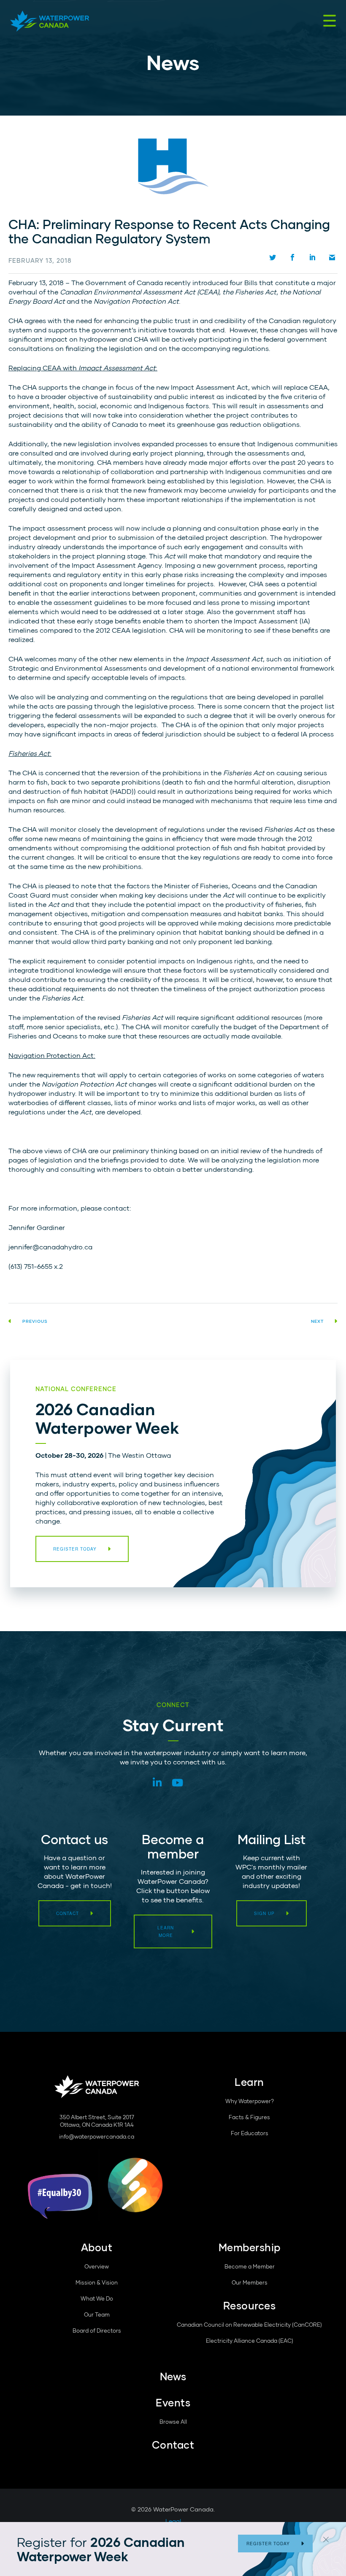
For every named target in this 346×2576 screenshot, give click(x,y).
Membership (250, 2247)
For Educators (250, 2133)
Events (173, 2402)
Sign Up (264, 1913)
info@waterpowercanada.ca (97, 2136)
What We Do (97, 2298)
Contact (68, 1913)
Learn (249, 2082)
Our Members (250, 2282)
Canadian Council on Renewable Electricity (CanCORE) (249, 2325)
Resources (250, 2305)
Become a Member (250, 2266)
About (97, 2247)
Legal (173, 2521)
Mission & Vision (97, 2282)
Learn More (166, 1931)
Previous (35, 1321)
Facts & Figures (249, 2117)
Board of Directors (97, 2331)
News (173, 2376)
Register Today (268, 2544)
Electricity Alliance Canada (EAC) (250, 2341)
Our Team (97, 2314)
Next (317, 1321)
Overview (97, 2266)
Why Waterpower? (250, 2101)
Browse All (173, 2422)
